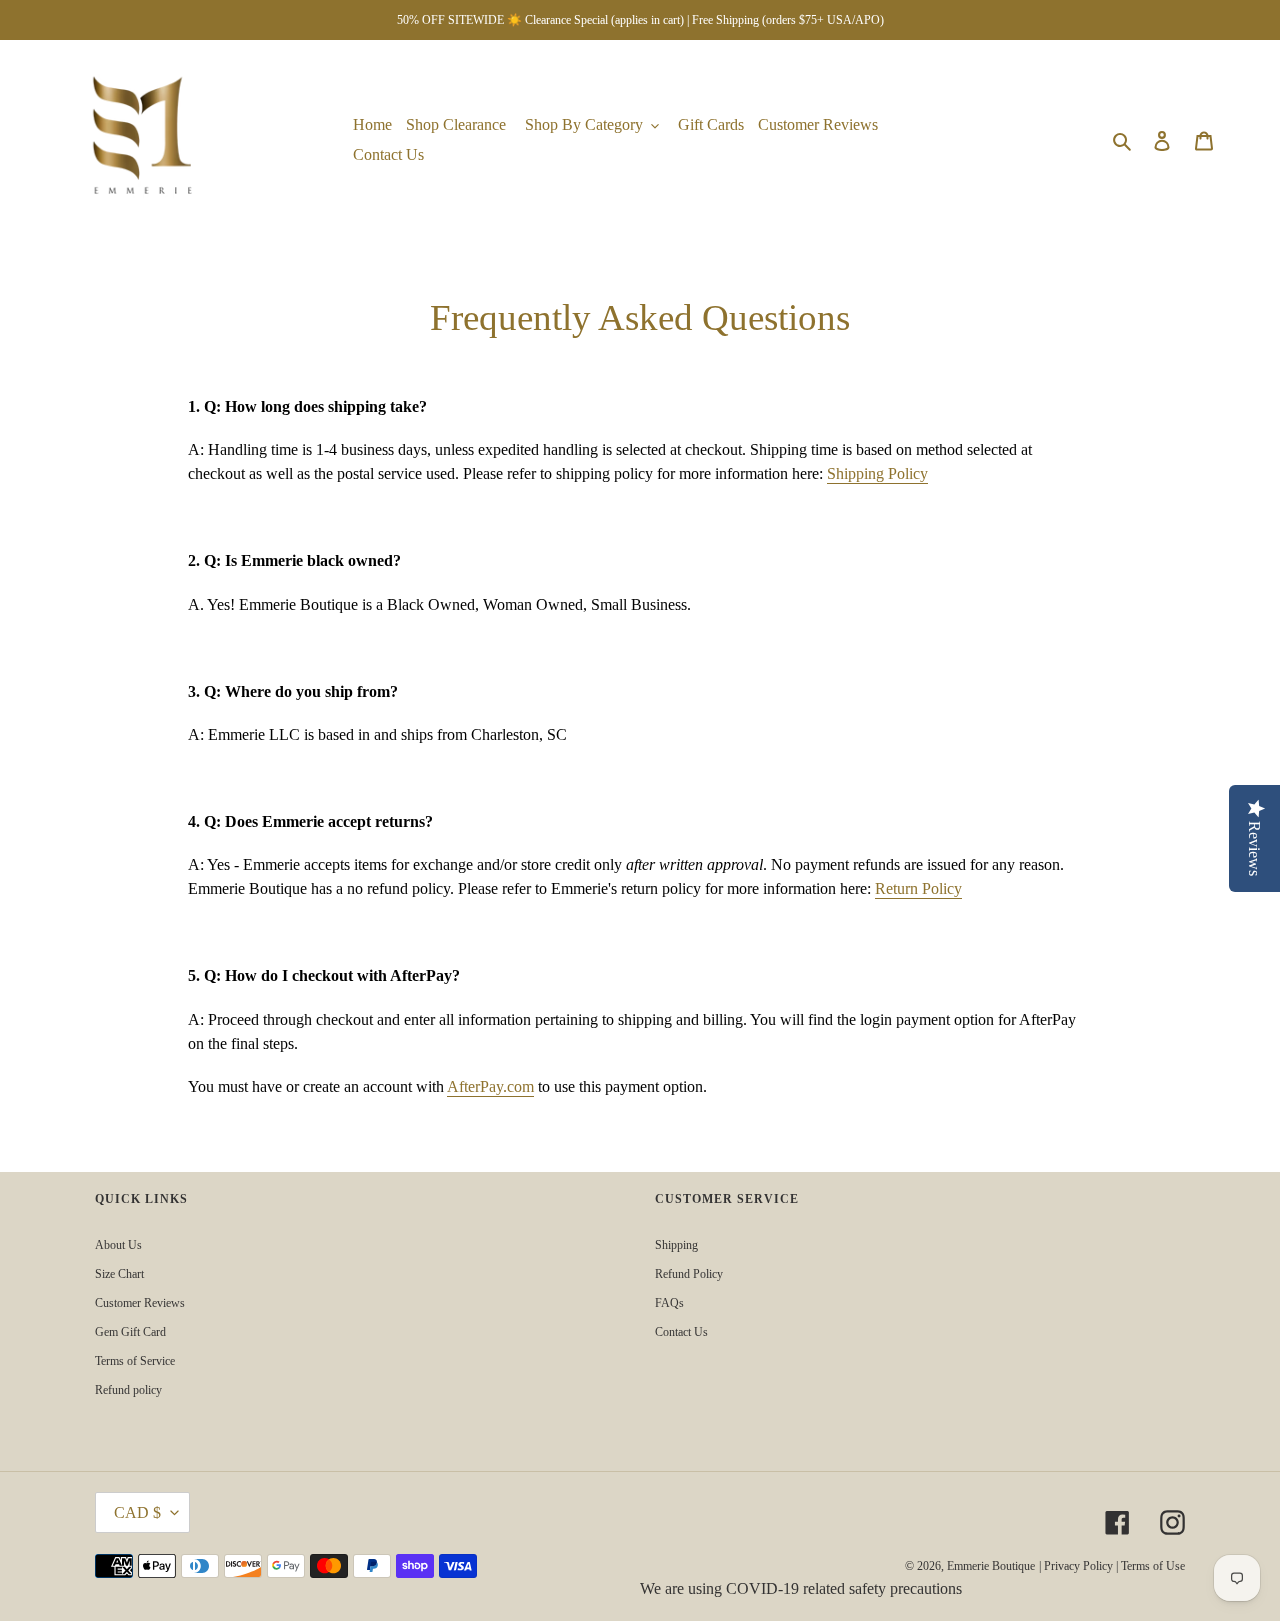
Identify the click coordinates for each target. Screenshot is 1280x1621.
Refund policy (128, 1390)
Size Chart (119, 1274)
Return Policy (918, 888)
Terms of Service (135, 1361)
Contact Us (681, 1332)
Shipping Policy (877, 473)
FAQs (669, 1303)
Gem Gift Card (130, 1332)
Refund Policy (689, 1274)
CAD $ (137, 1512)
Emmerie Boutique (991, 1566)
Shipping (676, 1245)
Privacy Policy (1078, 1566)
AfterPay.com (490, 1086)
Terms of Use (1153, 1566)
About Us (118, 1245)
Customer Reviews (140, 1303)
